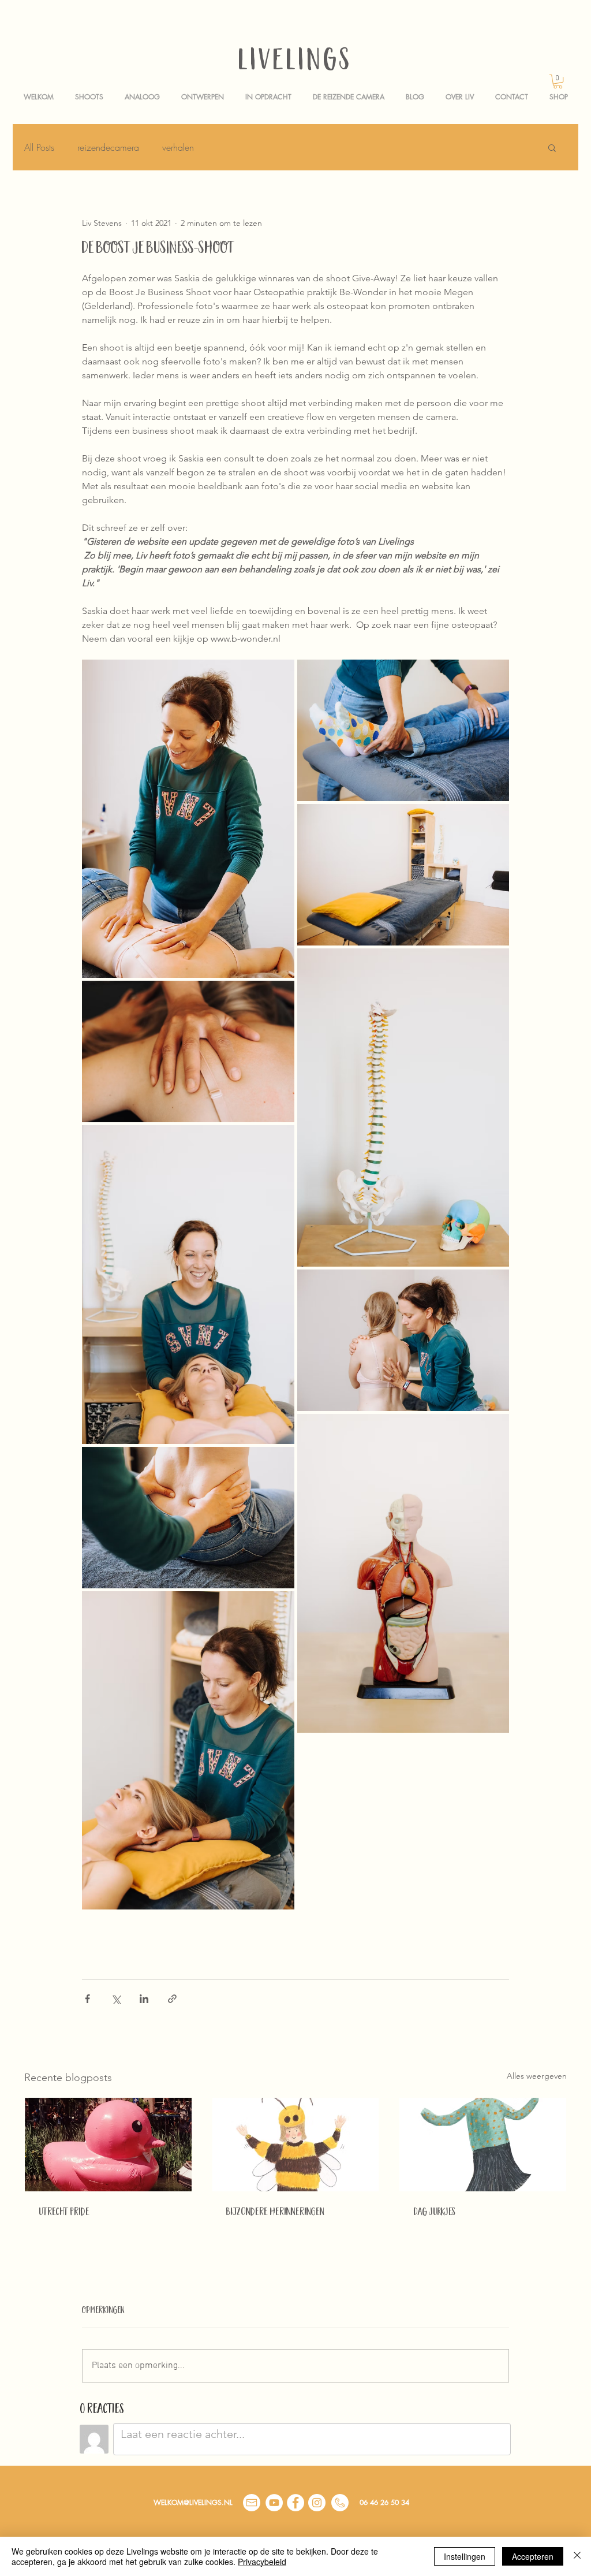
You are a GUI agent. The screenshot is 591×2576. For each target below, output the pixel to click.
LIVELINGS (295, 63)
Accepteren (533, 2556)
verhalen (178, 147)
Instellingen (465, 2556)
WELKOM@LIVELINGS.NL (193, 2502)
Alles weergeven (537, 2076)
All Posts (39, 147)
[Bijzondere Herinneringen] (296, 2145)
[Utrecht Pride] (108, 2145)
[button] (558, 81)
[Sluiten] (577, 2556)
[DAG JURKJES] (483, 2145)
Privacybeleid (262, 2562)
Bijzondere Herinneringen (275, 2213)
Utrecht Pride (64, 2213)
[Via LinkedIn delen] (144, 1999)
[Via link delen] (172, 1999)
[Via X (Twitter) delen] (116, 1999)
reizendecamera (108, 147)
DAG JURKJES (434, 2213)
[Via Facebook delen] (87, 1999)
